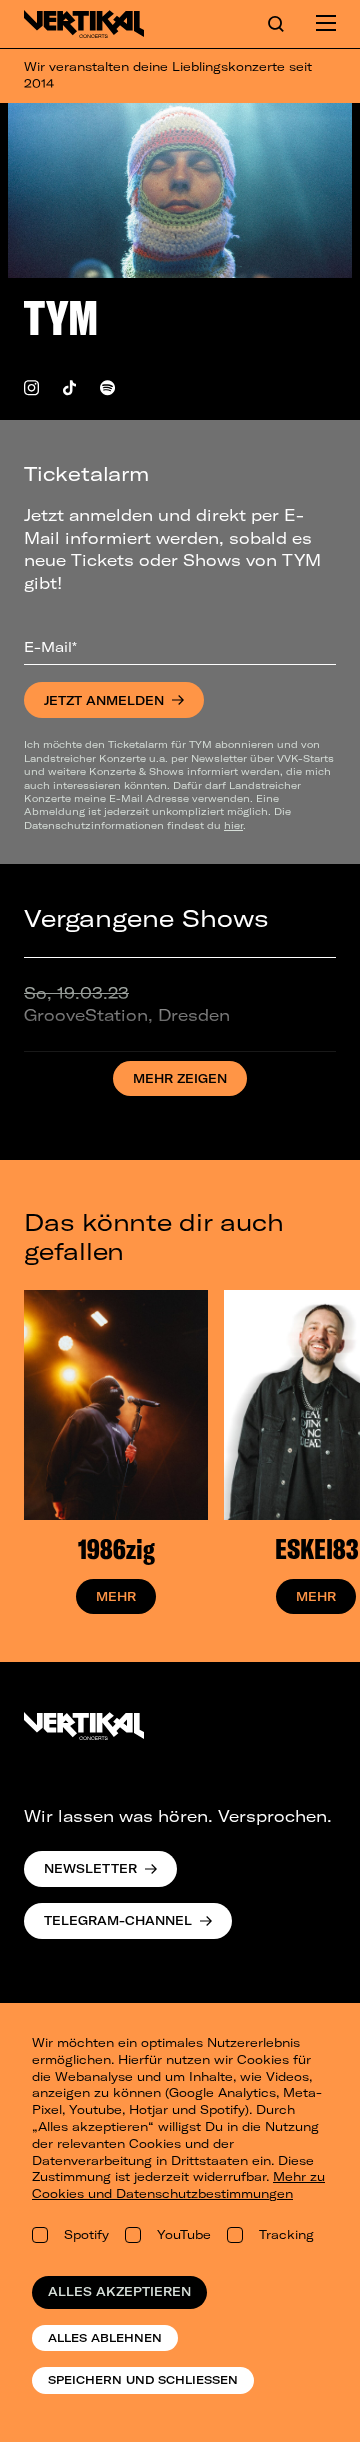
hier (233, 825)
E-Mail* (50, 647)
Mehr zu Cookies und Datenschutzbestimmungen (178, 2185)
